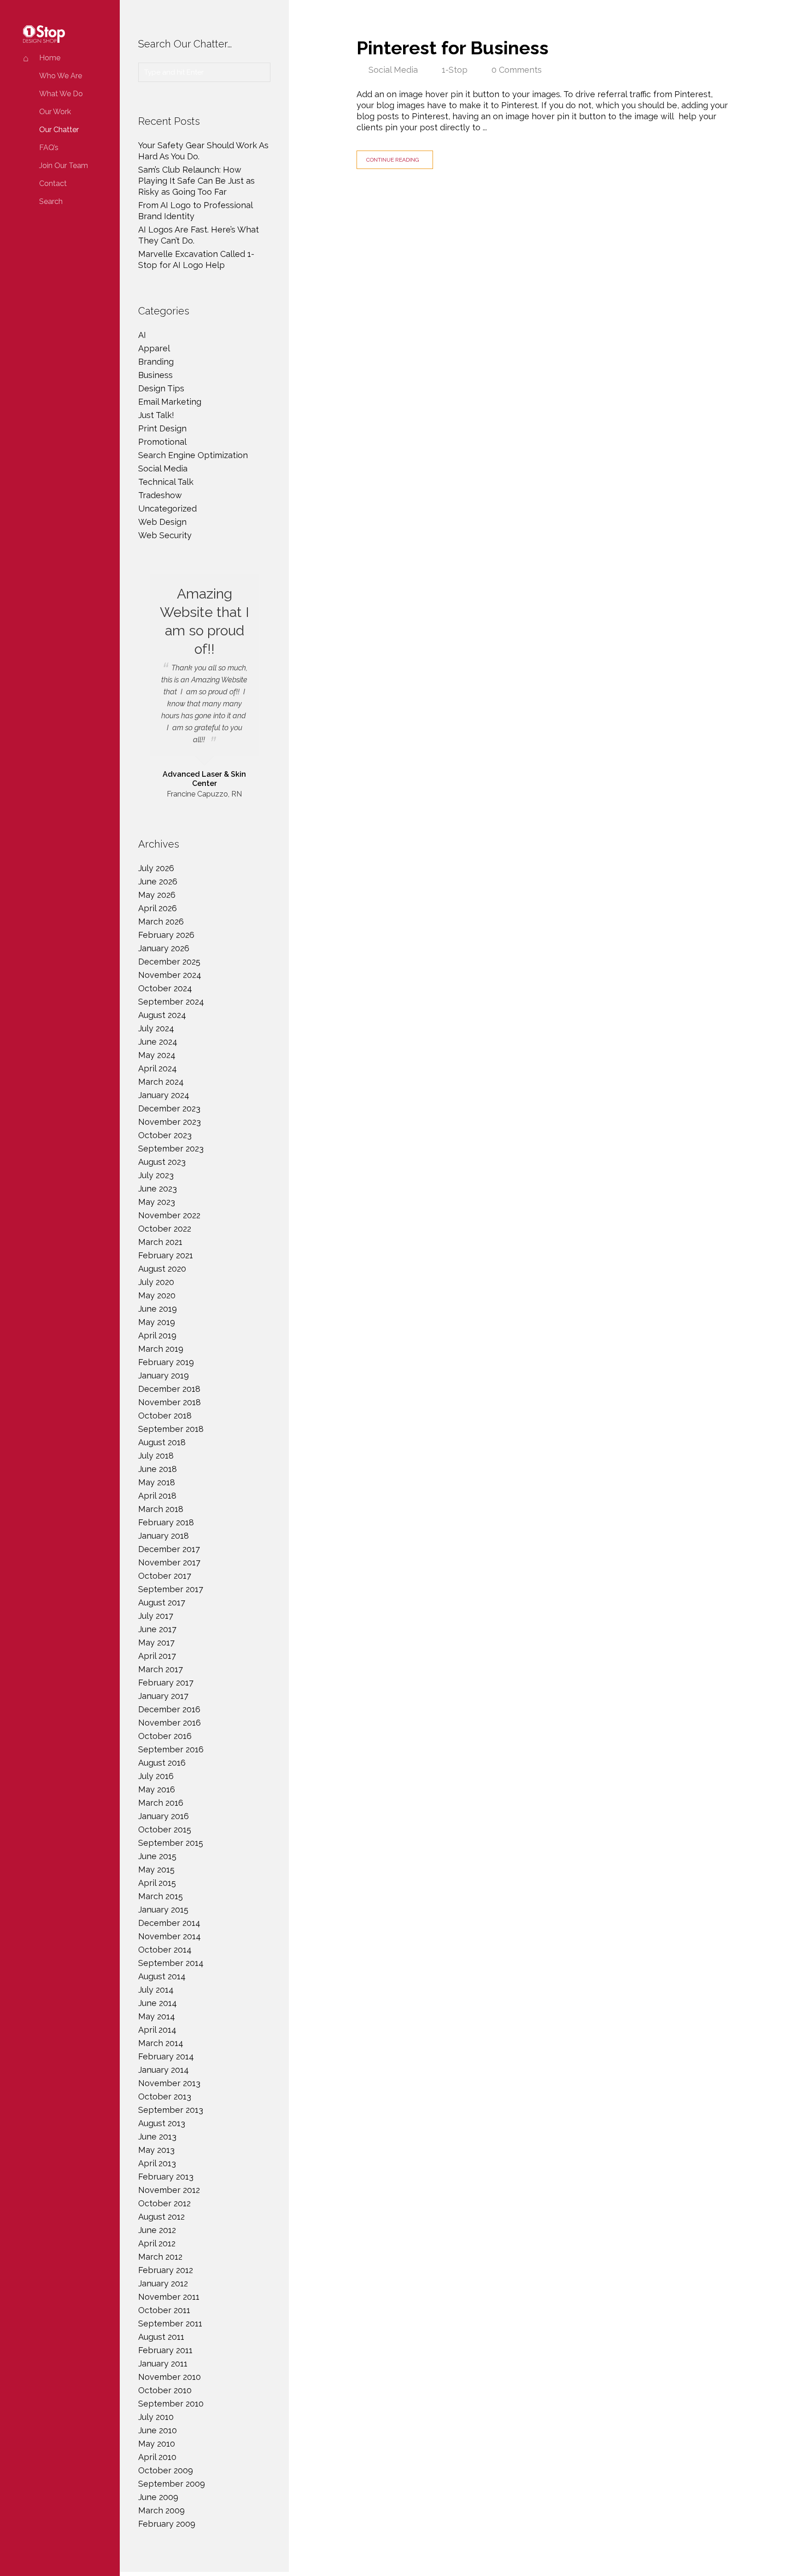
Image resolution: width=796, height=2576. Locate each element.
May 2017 (156, 1643)
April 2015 (157, 1883)
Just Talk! (156, 415)
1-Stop (455, 70)
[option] (204, 687)
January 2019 (164, 1375)
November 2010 (170, 2377)
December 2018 (169, 1389)
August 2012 (161, 2217)
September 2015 (171, 1843)
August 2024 (162, 1015)
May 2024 (157, 1055)
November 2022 (169, 1215)
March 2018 (161, 1509)
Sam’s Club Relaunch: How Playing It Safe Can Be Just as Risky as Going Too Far (196, 181)
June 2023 (158, 1189)
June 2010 (158, 2430)
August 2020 (162, 1269)
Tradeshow (160, 495)
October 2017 (165, 1576)
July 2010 (156, 2417)
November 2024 (170, 975)
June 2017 (157, 1629)
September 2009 (172, 2484)
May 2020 (157, 1295)
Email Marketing (170, 402)
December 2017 (169, 1549)
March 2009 (161, 2510)
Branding (156, 362)
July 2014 (156, 1990)
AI (142, 335)
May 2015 (156, 1869)
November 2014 (170, 1936)
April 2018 (157, 1496)
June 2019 (158, 1309)
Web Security (165, 535)
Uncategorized (167, 509)
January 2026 (164, 948)
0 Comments (517, 70)
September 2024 (171, 1002)
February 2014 (166, 2056)
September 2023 (171, 1148)
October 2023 (165, 1135)
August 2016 (162, 1763)
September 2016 (171, 1749)
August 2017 (162, 1602)
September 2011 (170, 2323)
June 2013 (157, 2137)
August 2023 (162, 1162)
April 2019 (157, 1335)
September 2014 (171, 1963)
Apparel (154, 348)
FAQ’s (49, 148)
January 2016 (164, 1816)
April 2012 (157, 2243)
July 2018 (156, 1456)
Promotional (162, 442)
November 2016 (170, 1723)
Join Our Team (64, 166)
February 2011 (165, 2350)
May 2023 (157, 1202)
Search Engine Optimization (193, 455)
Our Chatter (59, 130)
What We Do (61, 94)
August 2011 (161, 2337)
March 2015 (161, 1896)
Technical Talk (166, 482)
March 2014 (161, 2043)
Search (51, 201)
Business (155, 375)
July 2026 (156, 868)
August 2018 (162, 1442)
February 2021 (166, 1255)
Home (50, 58)
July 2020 (156, 1282)
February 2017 (166, 1683)
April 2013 (157, 2163)
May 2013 (156, 2150)
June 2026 (158, 881)
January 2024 (164, 1095)
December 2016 (169, 1709)
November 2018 (170, 1402)
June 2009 (158, 2497)
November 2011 (169, 2297)
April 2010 (157, 2457)
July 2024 (156, 1028)
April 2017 (157, 1656)
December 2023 (169, 1108)
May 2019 (157, 1322)
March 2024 (161, 1082)
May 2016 (157, 1789)
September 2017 (171, 1589)
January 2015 (163, 1910)
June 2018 (158, 1469)
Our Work (55, 112)
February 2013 (166, 2177)
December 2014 (169, 1923)
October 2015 (165, 1829)
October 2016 (165, 1736)
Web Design (162, 522)
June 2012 (157, 2230)
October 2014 (165, 1950)
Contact (53, 183)
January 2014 (164, 2070)
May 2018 (157, 1482)
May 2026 (157, 895)
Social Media (393, 70)
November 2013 (169, 2083)
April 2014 (157, 2030)
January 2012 (163, 2283)
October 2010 (165, 2390)
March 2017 (161, 1669)
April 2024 (158, 1068)
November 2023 (170, 1122)
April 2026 (158, 908)
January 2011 (163, 2364)
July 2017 (156, 1616)
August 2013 (162, 2123)
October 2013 (165, 2096)
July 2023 (156, 1175)
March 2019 (161, 1349)
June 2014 (158, 2003)
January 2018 (164, 1536)
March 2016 (161, 1803)
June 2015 (157, 1856)
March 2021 (160, 1242)
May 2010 (157, 2444)
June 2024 (158, 1042)
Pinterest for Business (453, 48)
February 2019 (166, 1362)
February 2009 (167, 2524)
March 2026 (161, 922)
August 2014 (162, 1976)
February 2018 (166, 1522)
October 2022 (165, 1229)
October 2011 (164, 2310)
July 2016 (156, 1776)
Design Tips (161, 388)
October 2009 (166, 2470)
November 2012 (169, 2190)
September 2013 (171, 2110)
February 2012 (166, 2270)
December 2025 (169, 962)
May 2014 (157, 2016)
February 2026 (166, 935)
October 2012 (164, 2203)
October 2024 (165, 988)
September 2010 (171, 2404)
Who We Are (61, 76)
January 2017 (163, 1696)
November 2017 (169, 1562)
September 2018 (171, 1429)
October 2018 (165, 1416)
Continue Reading (393, 160)
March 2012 (160, 2257)
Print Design (162, 428)
